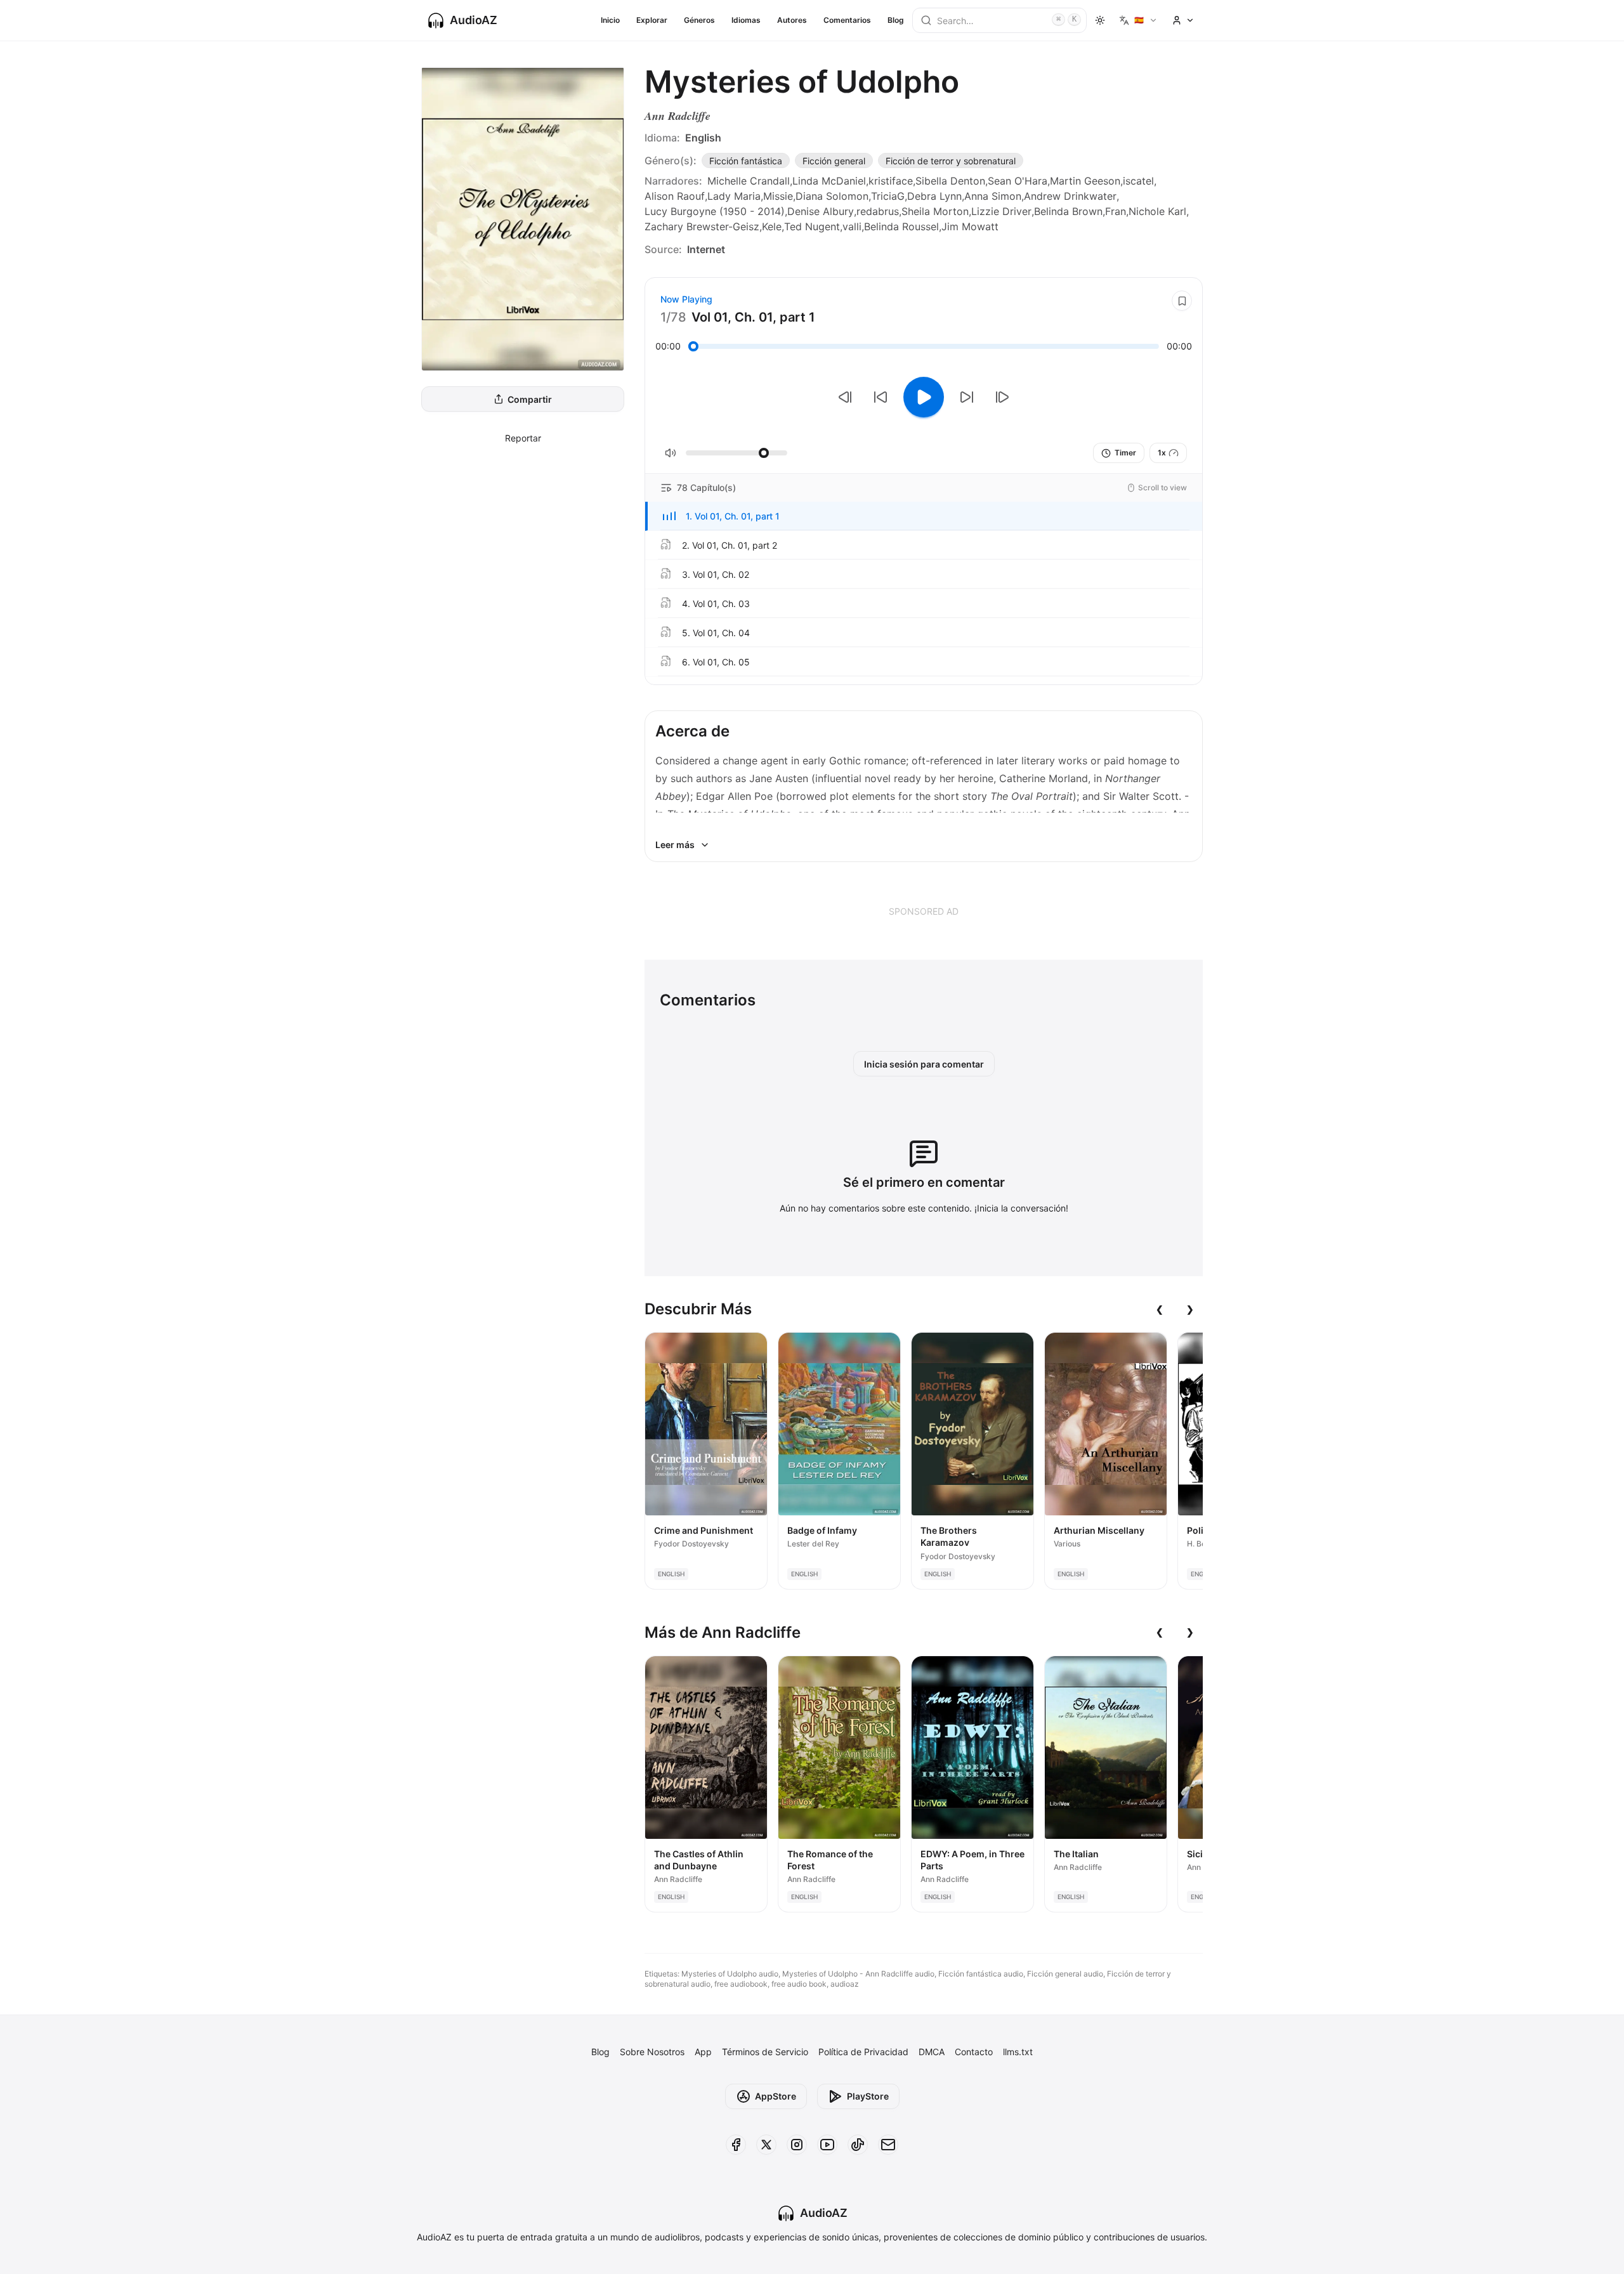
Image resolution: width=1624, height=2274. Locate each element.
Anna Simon (993, 196)
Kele (772, 226)
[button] (924, 516)
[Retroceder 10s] (881, 397)
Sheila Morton (935, 211)
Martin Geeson (1085, 181)
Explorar (652, 20)
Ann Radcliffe (678, 116)
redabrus (878, 211)
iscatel (1138, 181)
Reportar (523, 438)
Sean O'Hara (1018, 181)
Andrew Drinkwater (1070, 196)
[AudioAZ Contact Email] (888, 2145)
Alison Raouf (675, 196)
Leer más (675, 845)
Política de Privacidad (863, 2052)
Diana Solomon (832, 196)
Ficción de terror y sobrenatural (951, 161)
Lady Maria (734, 196)
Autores (792, 20)
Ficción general (834, 161)
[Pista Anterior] (845, 397)
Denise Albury (821, 211)
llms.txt (1018, 2052)
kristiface (891, 181)
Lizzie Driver (1001, 211)
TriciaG (888, 196)
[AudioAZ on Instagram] (797, 2145)
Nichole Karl (1157, 211)
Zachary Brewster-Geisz (702, 226)
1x (1162, 453)
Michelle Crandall (749, 181)
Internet (706, 249)
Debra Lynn (934, 196)
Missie (778, 196)
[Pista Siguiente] (1002, 397)
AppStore (776, 2096)
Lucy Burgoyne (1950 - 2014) (715, 211)
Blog (896, 20)
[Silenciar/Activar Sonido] (671, 453)
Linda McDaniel (829, 181)
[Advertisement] (924, 911)
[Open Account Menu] (1183, 20)
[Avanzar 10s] (967, 397)
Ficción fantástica (746, 161)
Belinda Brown (1068, 211)
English (703, 138)
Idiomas (746, 20)
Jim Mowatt (970, 226)
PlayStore (868, 2096)
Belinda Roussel (901, 226)
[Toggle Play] (924, 397)
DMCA (932, 2052)
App (703, 2052)
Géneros (699, 20)
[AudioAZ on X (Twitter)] (766, 2145)
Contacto (974, 2052)
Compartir (530, 399)
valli (852, 226)
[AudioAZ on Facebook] (736, 2145)
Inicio (610, 20)
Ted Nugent (812, 226)
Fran (1116, 211)
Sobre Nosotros (652, 2052)
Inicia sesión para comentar (924, 1064)
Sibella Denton (950, 181)
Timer (1125, 453)
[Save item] (1182, 301)
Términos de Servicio (765, 2052)
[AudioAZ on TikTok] (858, 2145)
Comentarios (847, 20)
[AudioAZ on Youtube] (827, 2145)
